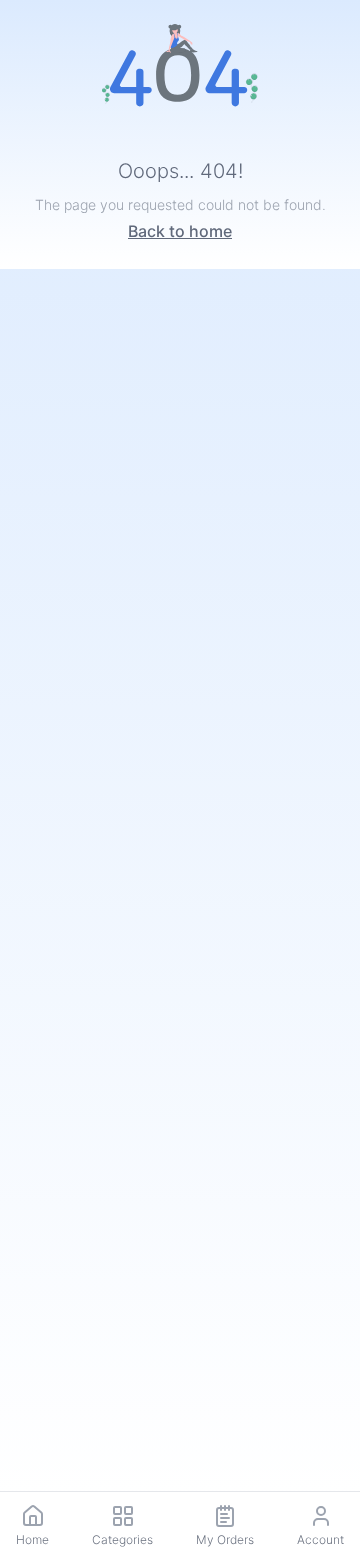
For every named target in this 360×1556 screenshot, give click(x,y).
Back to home (180, 231)
